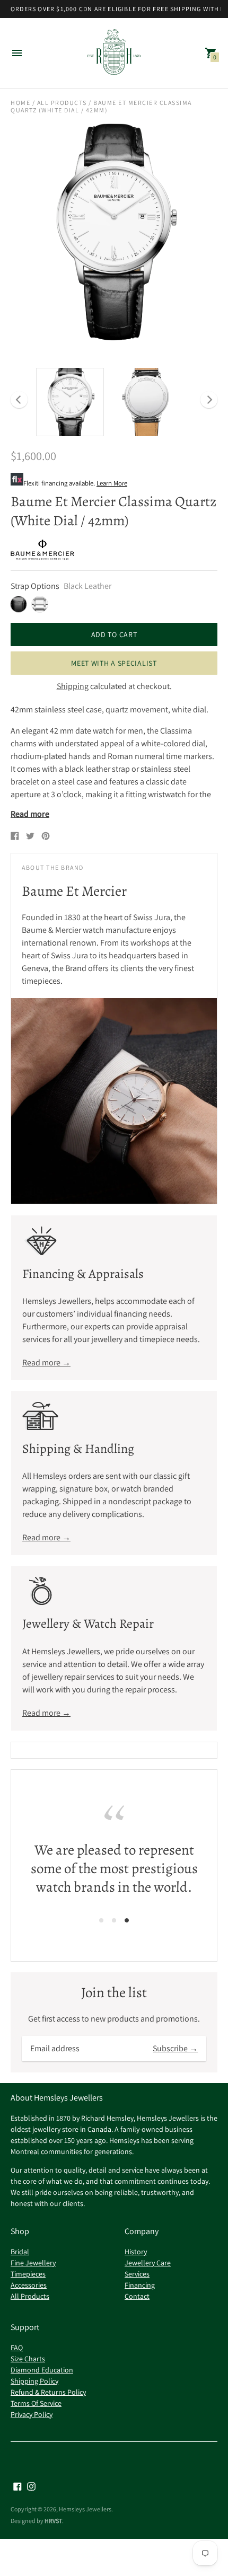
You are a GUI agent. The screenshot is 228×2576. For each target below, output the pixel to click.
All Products (62, 103)
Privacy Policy (32, 2414)
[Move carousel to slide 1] (101, 1920)
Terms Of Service (36, 2403)
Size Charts (28, 2359)
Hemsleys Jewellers (85, 2509)
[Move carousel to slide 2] (114, 1920)
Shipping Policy (34, 2381)
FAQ (17, 2348)
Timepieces (28, 2274)
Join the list (114, 1993)
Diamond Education (42, 2370)
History (136, 2252)
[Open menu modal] (17, 53)
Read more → (46, 1362)
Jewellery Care (148, 2263)
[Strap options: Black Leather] (19, 604)
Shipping (73, 686)
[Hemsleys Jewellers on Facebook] (17, 2486)
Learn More (112, 483)
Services (137, 2274)
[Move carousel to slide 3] (127, 1920)
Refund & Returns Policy (48, 2392)
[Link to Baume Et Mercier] (42, 550)
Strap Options (35, 586)
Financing (140, 2285)
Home (20, 103)
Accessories (29, 2285)
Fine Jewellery (33, 2263)
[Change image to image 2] (146, 402)
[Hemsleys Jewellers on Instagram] (31, 2486)
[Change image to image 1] (70, 402)
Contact (137, 2296)
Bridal (20, 2252)
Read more (30, 814)
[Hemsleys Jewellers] (114, 53)
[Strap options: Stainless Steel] (40, 604)
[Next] (209, 400)
